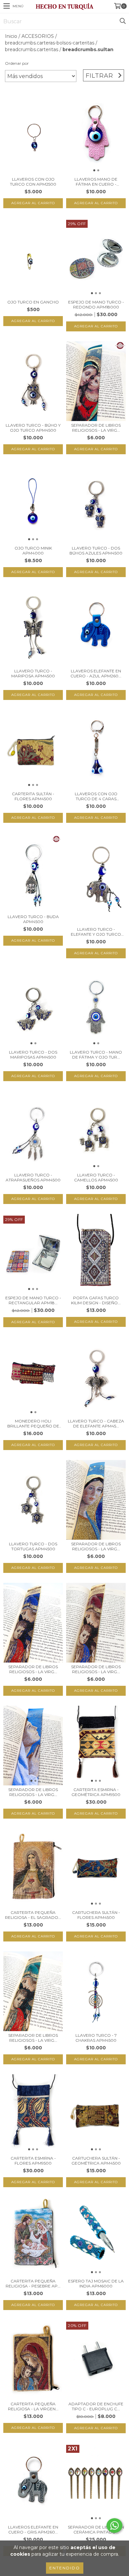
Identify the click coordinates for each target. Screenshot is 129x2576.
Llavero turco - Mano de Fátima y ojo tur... (96, 1055)
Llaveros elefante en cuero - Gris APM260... (33, 2530)
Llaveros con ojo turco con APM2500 (33, 182)
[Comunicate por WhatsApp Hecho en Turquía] (114, 2526)
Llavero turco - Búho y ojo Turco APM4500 (33, 428)
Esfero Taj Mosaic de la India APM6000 (96, 2283)
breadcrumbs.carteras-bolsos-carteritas (50, 43)
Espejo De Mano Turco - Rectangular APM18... (33, 1300)
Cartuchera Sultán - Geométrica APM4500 (96, 2161)
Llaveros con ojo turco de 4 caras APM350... (96, 796)
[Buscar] (122, 21)
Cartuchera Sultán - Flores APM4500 (96, 1915)
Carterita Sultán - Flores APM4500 (33, 796)
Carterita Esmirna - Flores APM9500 (33, 2161)
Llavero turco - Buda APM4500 (33, 919)
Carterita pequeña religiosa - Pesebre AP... (33, 2283)
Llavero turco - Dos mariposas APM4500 (33, 1055)
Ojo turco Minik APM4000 (33, 551)
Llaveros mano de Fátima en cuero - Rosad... (96, 182)
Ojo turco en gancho (33, 302)
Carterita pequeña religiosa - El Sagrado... (33, 1915)
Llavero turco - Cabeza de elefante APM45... (96, 1423)
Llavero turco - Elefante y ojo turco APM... (96, 932)
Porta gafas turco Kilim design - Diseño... (96, 1300)
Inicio (11, 36)
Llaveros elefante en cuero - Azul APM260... (96, 673)
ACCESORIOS (38, 36)
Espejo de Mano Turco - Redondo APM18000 (96, 304)
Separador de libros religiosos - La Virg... (96, 428)
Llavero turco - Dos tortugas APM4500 (33, 1546)
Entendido (65, 2568)
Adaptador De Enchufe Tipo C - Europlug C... (96, 2406)
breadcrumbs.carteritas (32, 49)
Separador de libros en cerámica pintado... (96, 2530)
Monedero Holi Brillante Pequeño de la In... (33, 1423)
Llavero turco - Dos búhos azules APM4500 (96, 551)
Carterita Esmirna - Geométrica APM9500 (96, 1792)
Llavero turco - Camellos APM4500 (96, 1177)
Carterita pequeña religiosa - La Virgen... (33, 2406)
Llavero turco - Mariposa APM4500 (33, 673)
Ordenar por (17, 63)
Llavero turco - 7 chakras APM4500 (96, 2038)
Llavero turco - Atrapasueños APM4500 (33, 1177)
